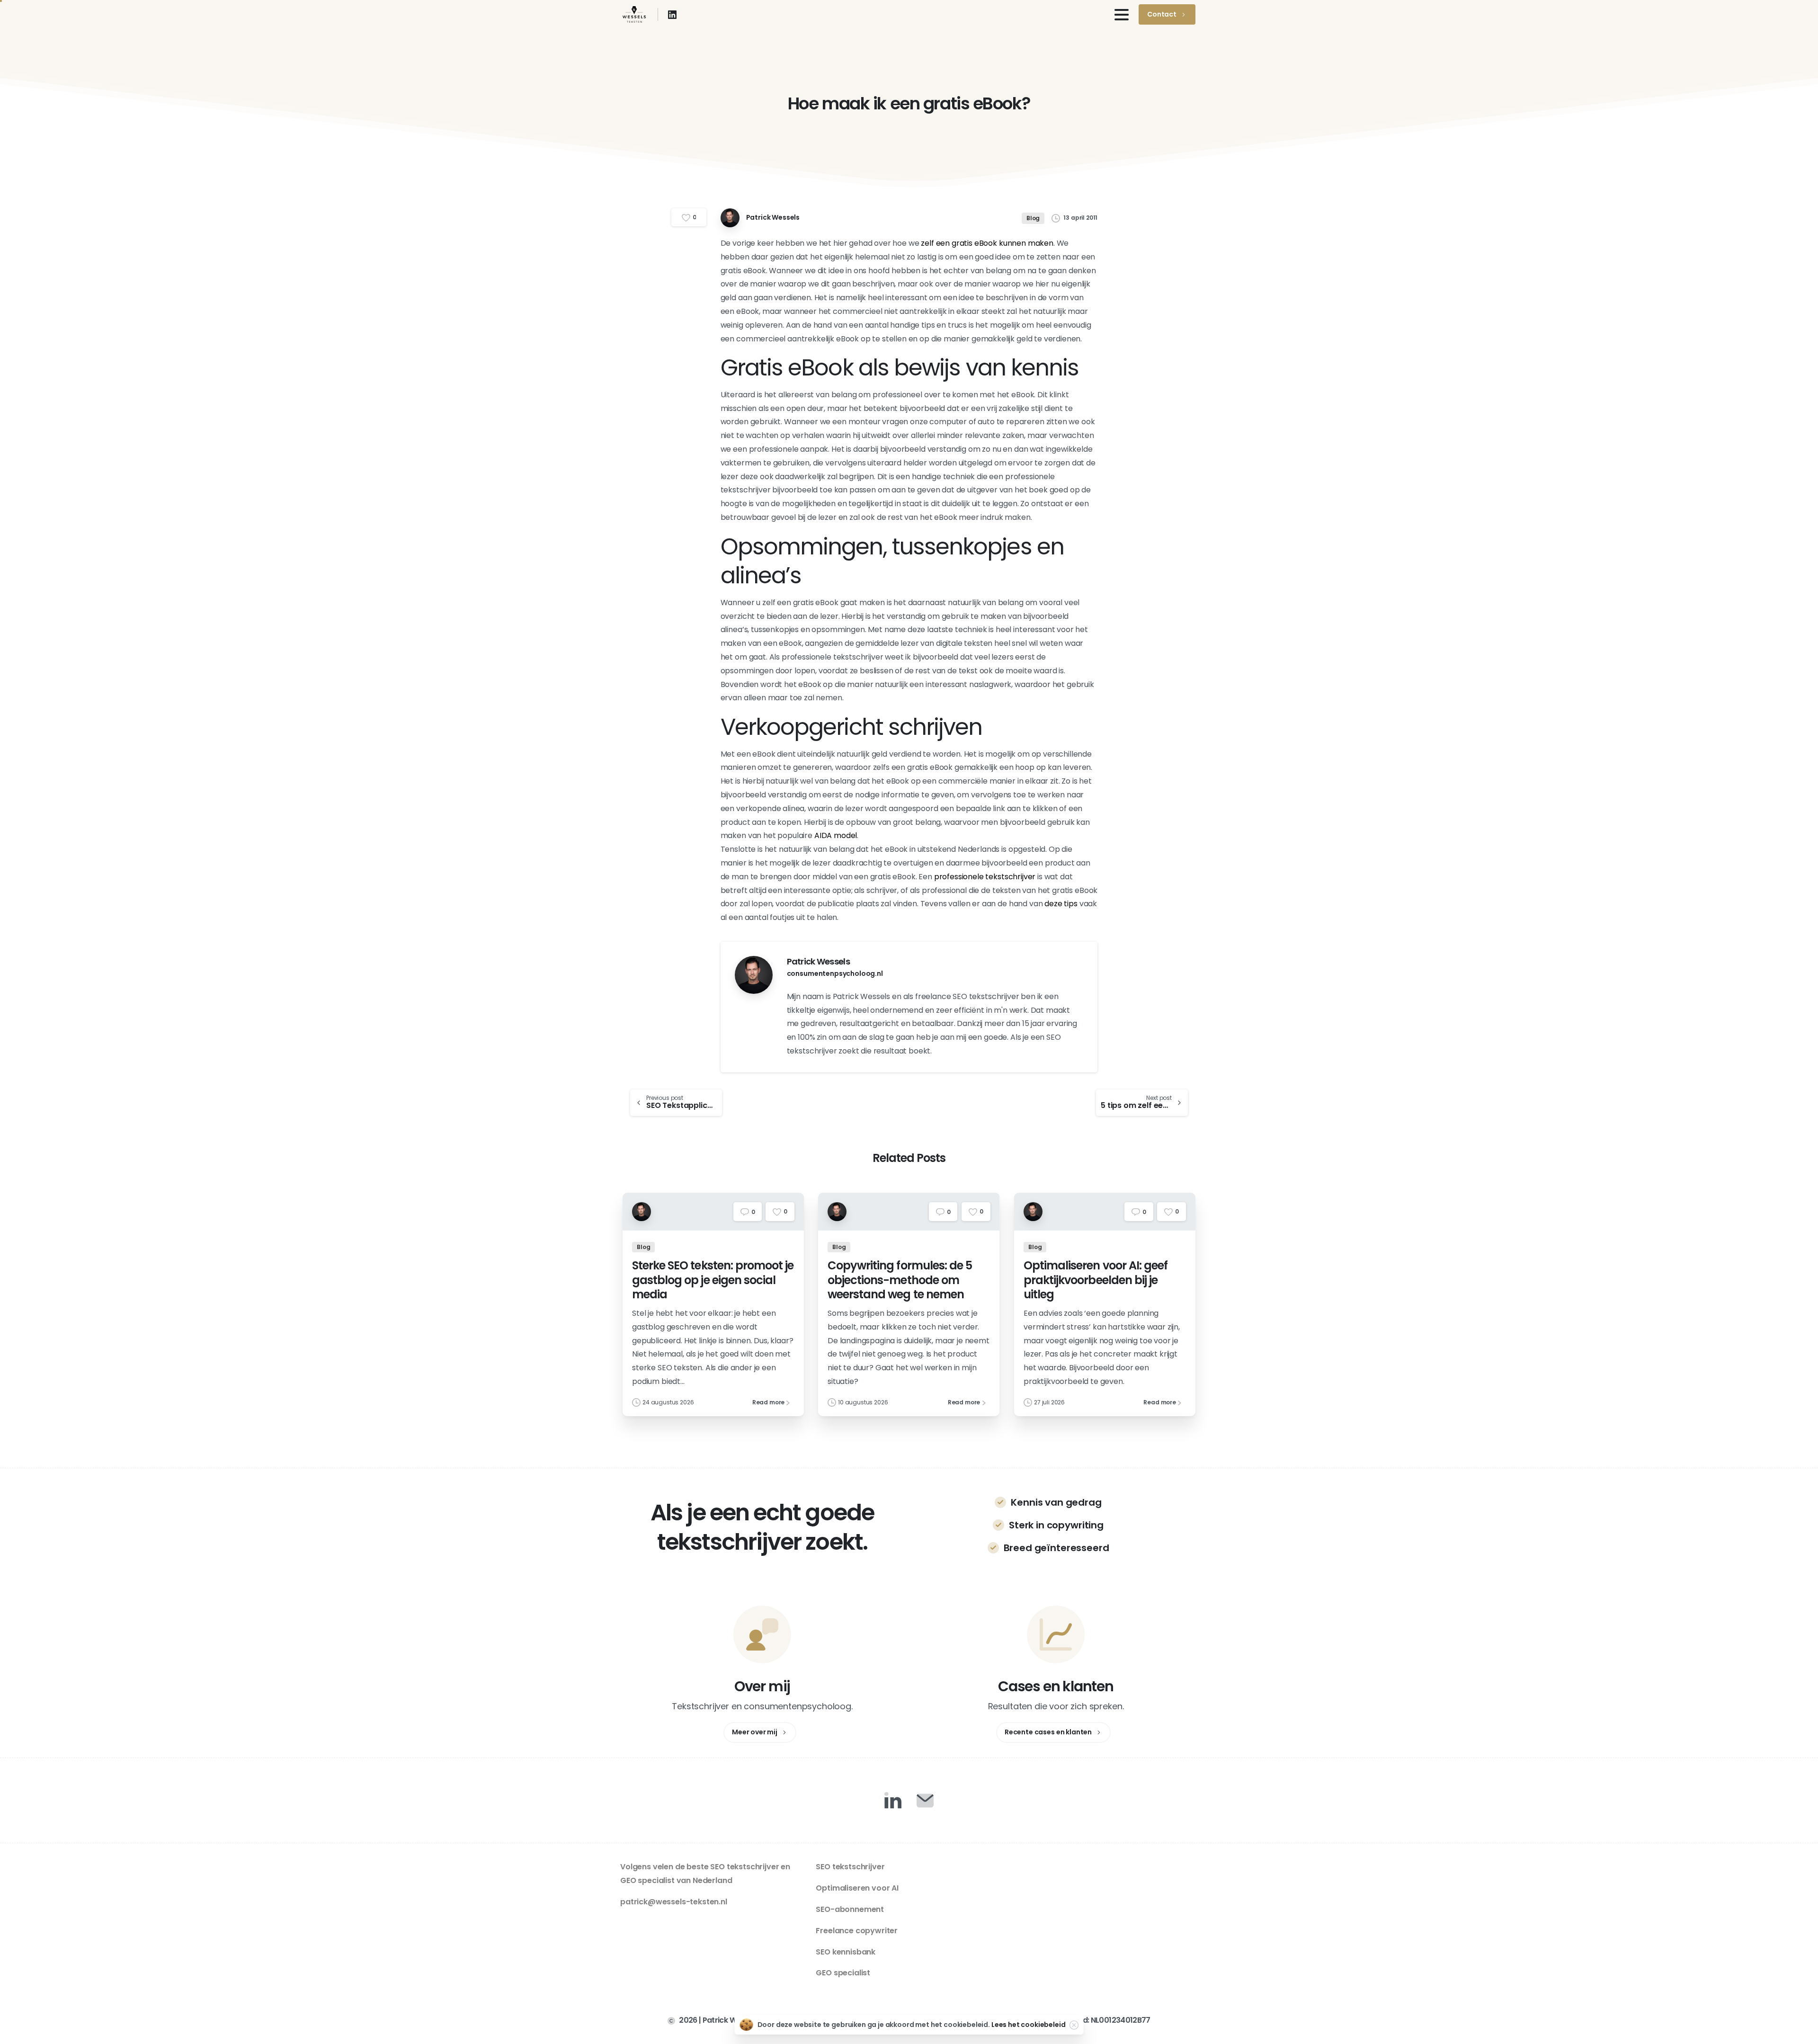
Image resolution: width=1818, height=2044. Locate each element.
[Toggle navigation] (1122, 15)
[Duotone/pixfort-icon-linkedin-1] (893, 1800)
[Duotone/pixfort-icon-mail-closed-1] (925, 1800)
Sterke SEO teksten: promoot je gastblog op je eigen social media (713, 1280)
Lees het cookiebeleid (1029, 2025)
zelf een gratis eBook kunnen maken (987, 243)
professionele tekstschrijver (985, 877)
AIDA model (836, 835)
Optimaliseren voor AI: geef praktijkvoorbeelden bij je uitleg (1096, 1280)
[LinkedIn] (672, 15)
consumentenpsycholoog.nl (835, 973)
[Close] (1074, 2025)
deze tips (1061, 904)
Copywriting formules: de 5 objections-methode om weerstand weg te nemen (900, 1280)
